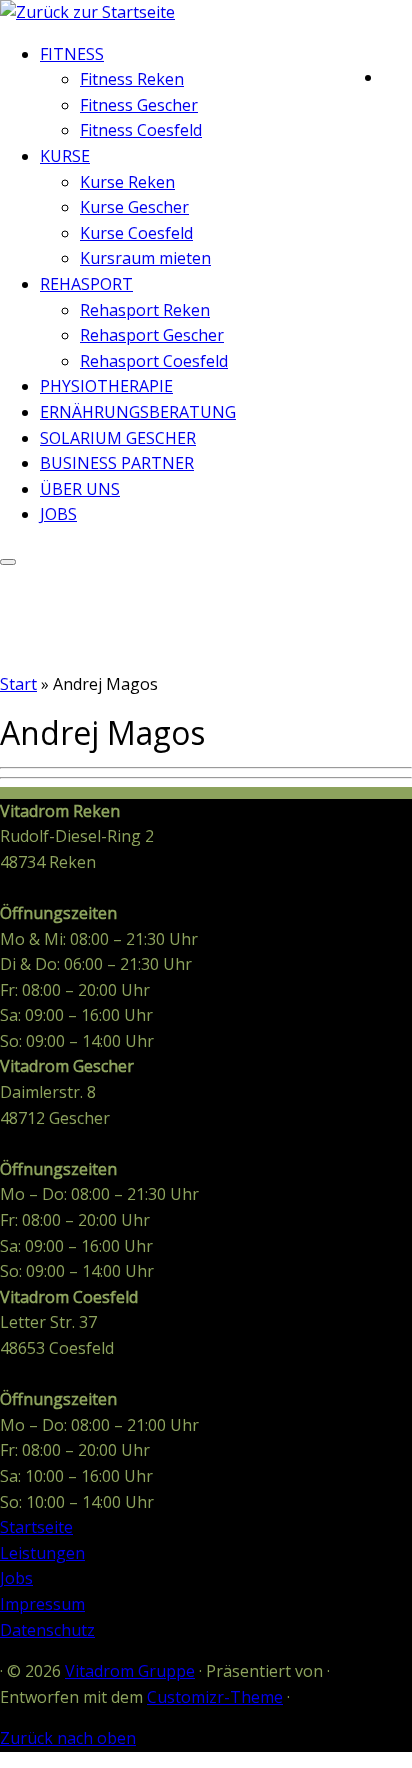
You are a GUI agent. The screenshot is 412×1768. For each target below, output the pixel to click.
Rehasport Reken (145, 310)
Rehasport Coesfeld (154, 361)
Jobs (16, 1578)
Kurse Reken (127, 182)
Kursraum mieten (145, 258)
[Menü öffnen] (8, 562)
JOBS (58, 514)
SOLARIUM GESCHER (118, 438)
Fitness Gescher (139, 105)
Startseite (36, 1527)
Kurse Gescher (134, 207)
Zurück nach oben (68, 1738)
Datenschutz (47, 1630)
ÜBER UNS (80, 489)
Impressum (42, 1604)
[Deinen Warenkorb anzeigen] (397, 73)
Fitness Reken (132, 79)
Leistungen (42, 1553)
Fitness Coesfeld (141, 130)
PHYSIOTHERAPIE (106, 386)
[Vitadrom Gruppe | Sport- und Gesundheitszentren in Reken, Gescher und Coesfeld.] (87, 12)
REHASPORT (86, 284)
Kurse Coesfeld (136, 233)
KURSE (65, 156)
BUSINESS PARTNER (117, 463)
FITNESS (72, 54)
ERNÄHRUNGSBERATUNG (138, 412)
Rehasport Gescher (152, 335)
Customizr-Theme (215, 1697)
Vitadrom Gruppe (130, 1671)
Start (18, 684)
